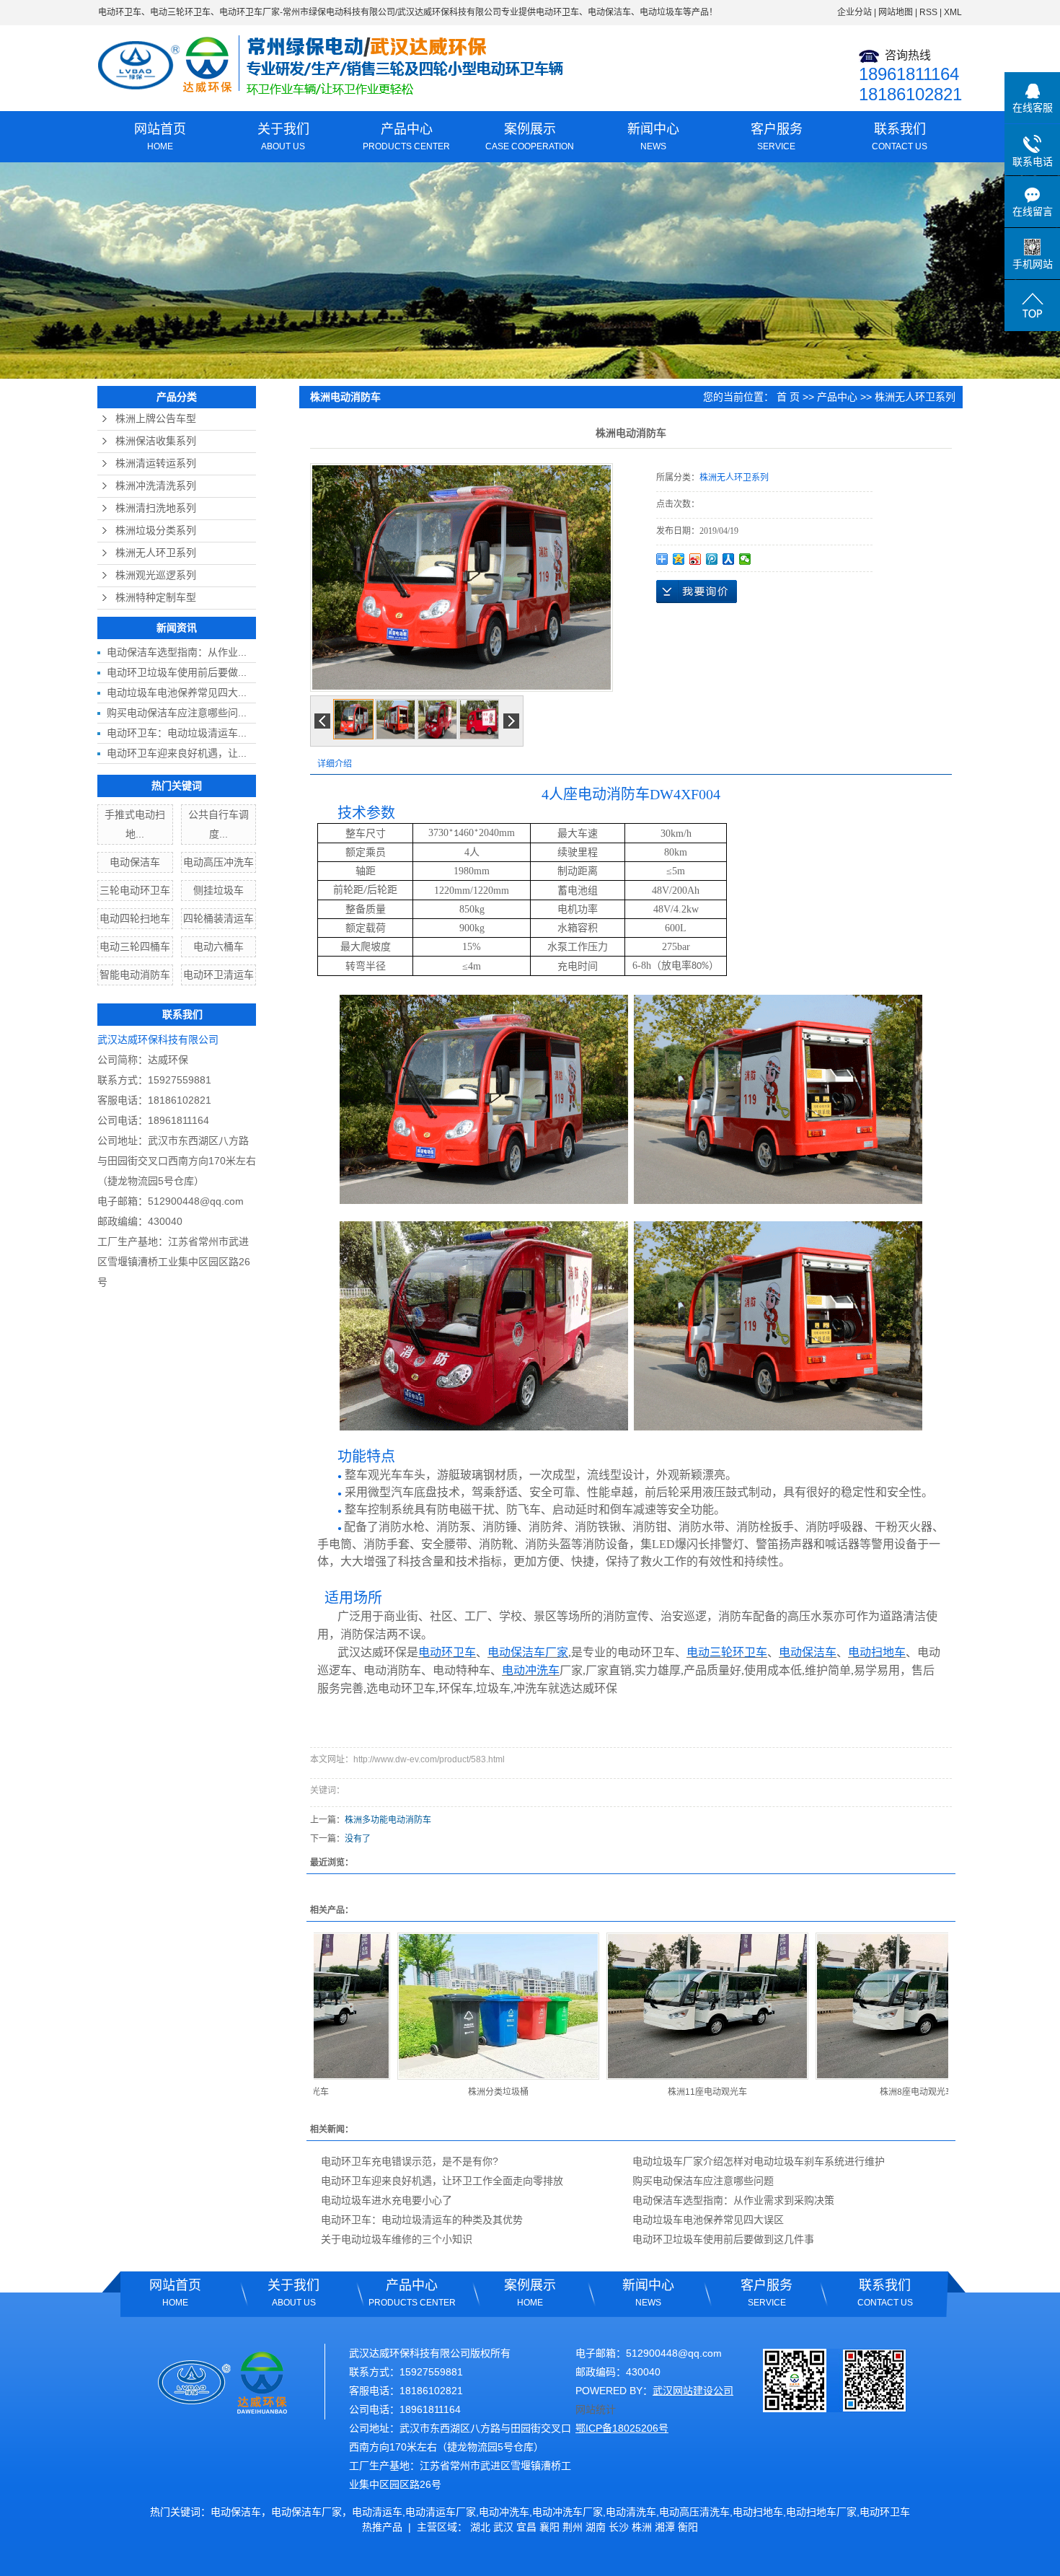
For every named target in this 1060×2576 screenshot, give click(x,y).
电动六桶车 (218, 946)
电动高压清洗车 (694, 2512)
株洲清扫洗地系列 (156, 508)
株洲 (642, 2527)
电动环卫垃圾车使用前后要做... (177, 672)
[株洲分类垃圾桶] (439, 2006)
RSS (928, 12)
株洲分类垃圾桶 (439, 2092)
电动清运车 (377, 2512)
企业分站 (854, 12)
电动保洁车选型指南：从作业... (177, 652)
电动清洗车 (631, 2512)
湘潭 (665, 2527)
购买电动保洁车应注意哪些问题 (703, 2181)
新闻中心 (653, 137)
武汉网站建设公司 (693, 2391)
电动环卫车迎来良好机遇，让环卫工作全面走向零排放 (442, 2181)
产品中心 (406, 137)
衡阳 (688, 2527)
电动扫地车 (758, 2512)
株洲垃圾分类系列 (156, 531)
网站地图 (896, 12)
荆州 (573, 2527)
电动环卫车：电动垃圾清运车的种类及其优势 (422, 2220)
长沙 (619, 2527)
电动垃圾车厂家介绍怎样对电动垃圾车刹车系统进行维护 (759, 2161)
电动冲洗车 (504, 2512)
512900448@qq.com (196, 1201)
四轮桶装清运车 (218, 918)
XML (953, 12)
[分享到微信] (745, 559)
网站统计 (596, 2409)
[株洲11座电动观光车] (648, 2006)
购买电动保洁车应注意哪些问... (177, 713)
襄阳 (549, 2527)
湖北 (480, 2527)
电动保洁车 (135, 862)
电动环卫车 (120, 12)
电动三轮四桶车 (135, 946)
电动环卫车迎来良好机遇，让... (177, 753)
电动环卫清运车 (218, 975)
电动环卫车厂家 (249, 12)
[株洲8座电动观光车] (857, 2006)
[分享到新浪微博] (695, 559)
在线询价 (697, 592)
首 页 (788, 397)
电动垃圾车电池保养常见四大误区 (708, 2220)
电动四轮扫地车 (135, 918)
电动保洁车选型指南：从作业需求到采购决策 (733, 2200)
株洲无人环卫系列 (156, 553)
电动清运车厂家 (441, 2512)
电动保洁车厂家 (306, 2512)
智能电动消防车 (135, 975)
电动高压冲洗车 (218, 862)
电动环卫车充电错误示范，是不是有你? (410, 2161)
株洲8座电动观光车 (858, 2092)
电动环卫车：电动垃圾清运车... (177, 733)
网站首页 (160, 137)
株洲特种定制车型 (156, 598)
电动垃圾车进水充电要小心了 (387, 2200)
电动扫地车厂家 (821, 2512)
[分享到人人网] (729, 559)
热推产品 (382, 2527)
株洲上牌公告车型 (156, 419)
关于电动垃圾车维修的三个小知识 (397, 2239)
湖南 (596, 2527)
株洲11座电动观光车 (648, 2092)
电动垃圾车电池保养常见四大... (177, 693)
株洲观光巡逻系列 (156, 575)
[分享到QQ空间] (679, 559)
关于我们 (283, 137)
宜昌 (526, 2527)
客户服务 (777, 137)
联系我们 (900, 137)
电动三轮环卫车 (180, 12)
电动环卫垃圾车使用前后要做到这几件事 (723, 2239)
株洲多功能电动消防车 (388, 1820)
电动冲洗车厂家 (567, 2512)
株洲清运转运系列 (156, 463)
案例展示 (530, 137)
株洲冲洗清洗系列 (156, 486)
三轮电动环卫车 (135, 890)
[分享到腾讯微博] (712, 559)
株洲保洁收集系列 (156, 441)
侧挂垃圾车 (218, 890)
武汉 (503, 2527)
